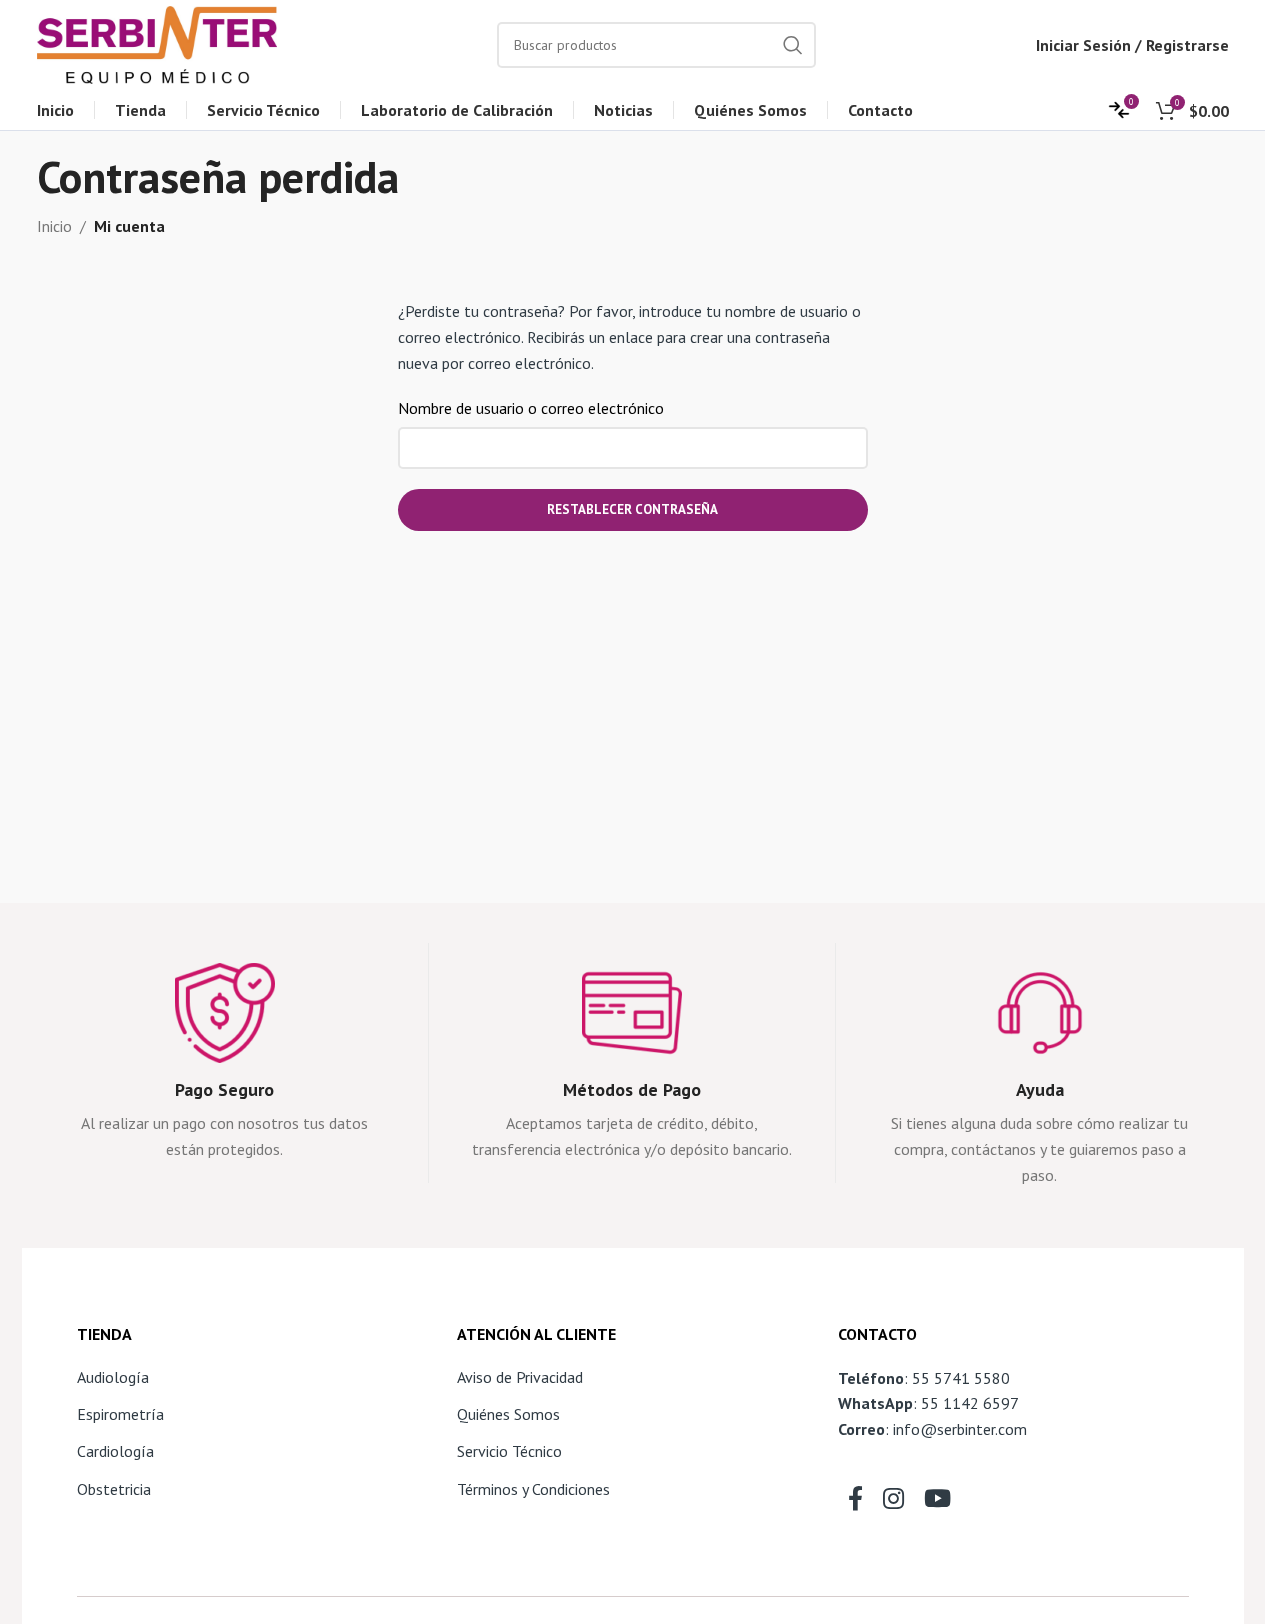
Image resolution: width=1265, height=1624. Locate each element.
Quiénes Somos (508, 1414)
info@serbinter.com (960, 1429)
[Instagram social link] (893, 1500)
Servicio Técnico (509, 1451)
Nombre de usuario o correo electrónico (536, 408)
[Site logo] (157, 43)
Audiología (113, 1377)
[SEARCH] (793, 45)
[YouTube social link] (937, 1500)
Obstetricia (114, 1489)
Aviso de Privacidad (520, 1377)
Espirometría (120, 1414)
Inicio (54, 226)
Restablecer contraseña (632, 509)
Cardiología (115, 1451)
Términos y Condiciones (533, 1489)
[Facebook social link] (855, 1500)
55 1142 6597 (970, 1403)
